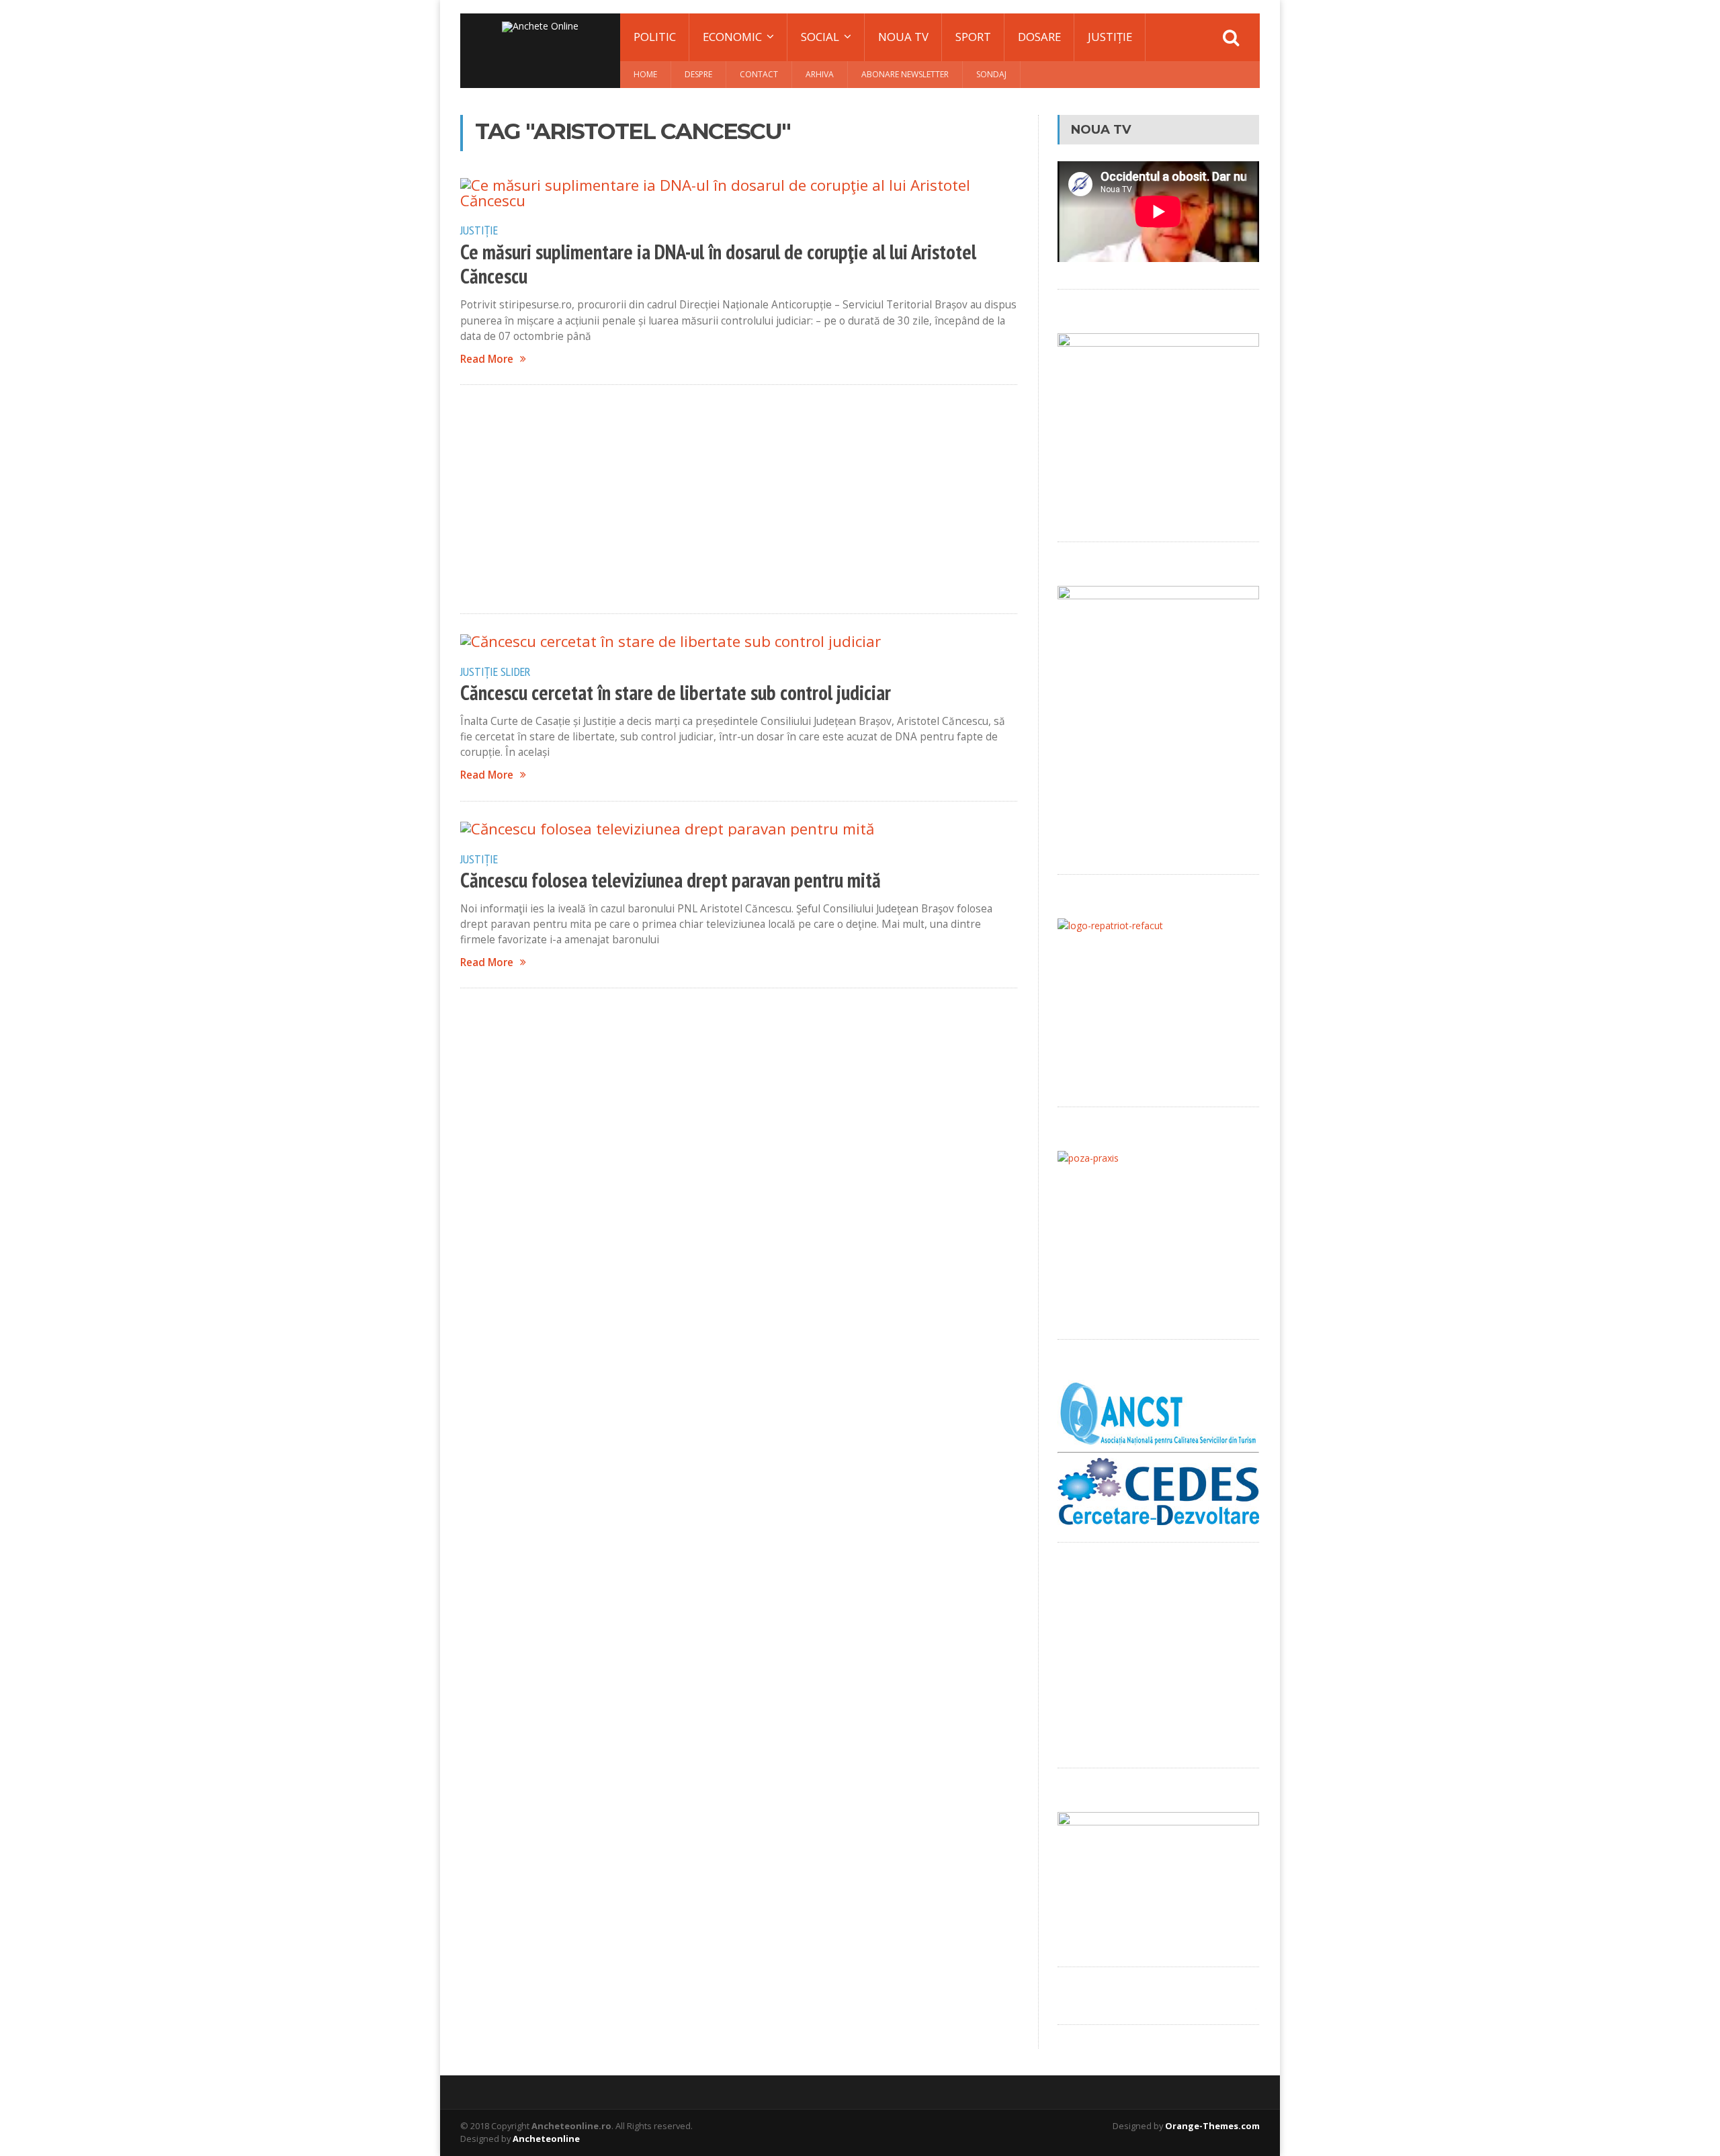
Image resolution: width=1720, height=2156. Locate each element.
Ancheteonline (546, 2139)
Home (645, 74)
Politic (655, 37)
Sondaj (991, 74)
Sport (973, 37)
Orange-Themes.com (1212, 2126)
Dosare (1039, 37)
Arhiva (820, 74)
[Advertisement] (739, 499)
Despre (698, 74)
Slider (516, 671)
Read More (487, 359)
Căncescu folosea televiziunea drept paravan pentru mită (671, 880)
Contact (759, 74)
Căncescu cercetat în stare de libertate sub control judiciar (676, 693)
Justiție (1110, 37)
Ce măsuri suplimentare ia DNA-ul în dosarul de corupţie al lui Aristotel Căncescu (718, 264)
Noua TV (903, 37)
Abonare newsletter (905, 74)
